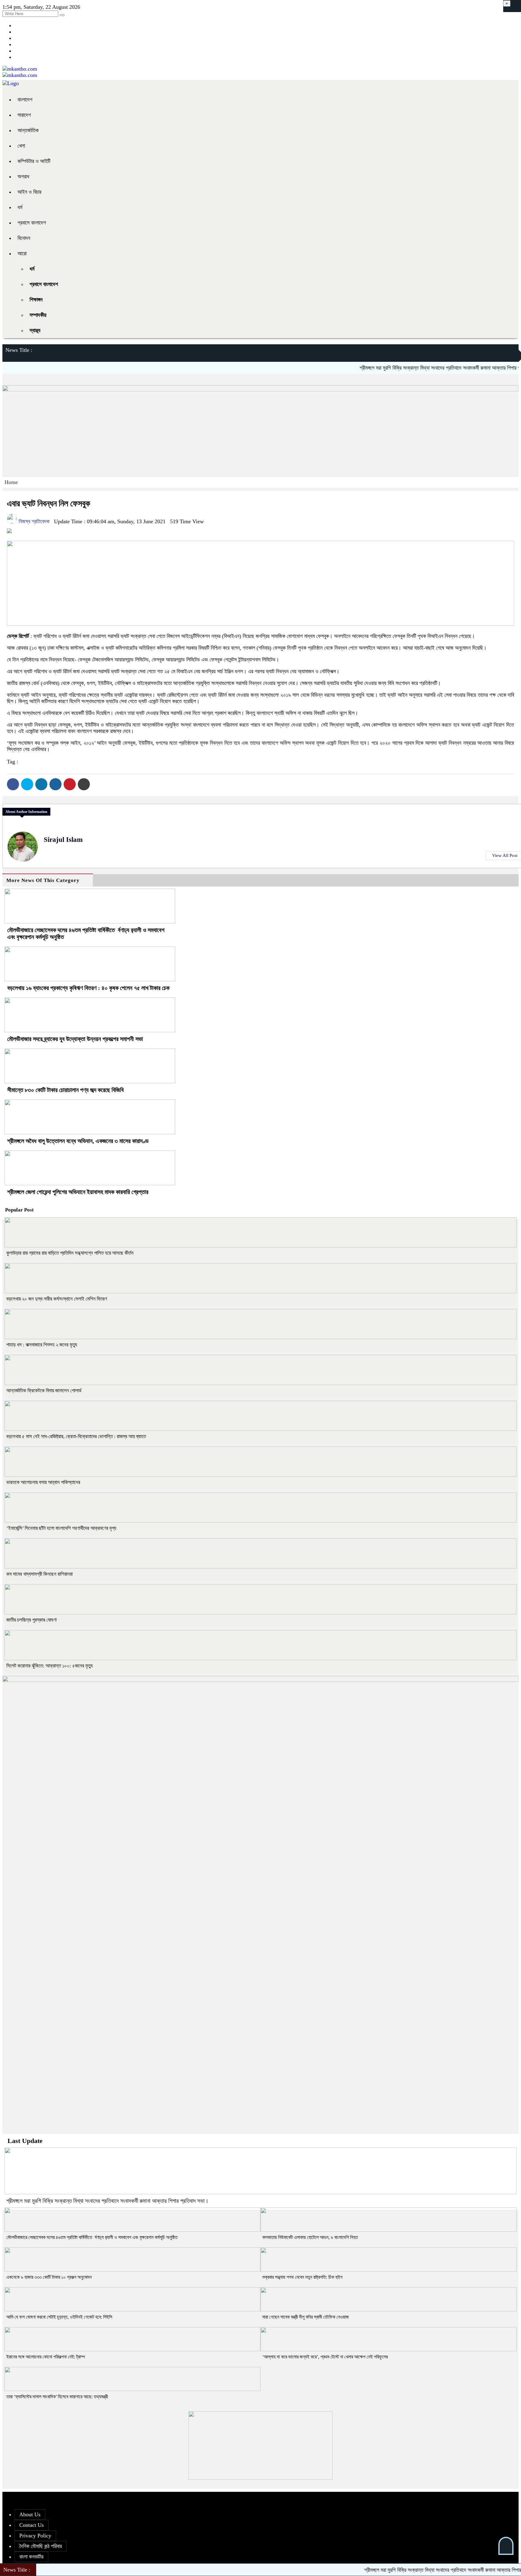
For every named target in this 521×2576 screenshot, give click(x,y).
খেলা (21, 146)
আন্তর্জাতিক (28, 130)
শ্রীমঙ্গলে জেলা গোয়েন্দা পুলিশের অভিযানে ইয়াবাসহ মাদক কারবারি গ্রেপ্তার (78, 1192)
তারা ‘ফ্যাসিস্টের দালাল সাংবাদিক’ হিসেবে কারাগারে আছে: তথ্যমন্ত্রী (57, 2397)
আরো (22, 253)
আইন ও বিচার (29, 192)
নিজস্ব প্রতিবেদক (33, 521)
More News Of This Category (43, 880)
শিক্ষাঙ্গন (36, 300)
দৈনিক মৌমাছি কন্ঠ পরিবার (41, 2546)
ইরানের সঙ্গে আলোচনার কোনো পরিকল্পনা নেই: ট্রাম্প (46, 2357)
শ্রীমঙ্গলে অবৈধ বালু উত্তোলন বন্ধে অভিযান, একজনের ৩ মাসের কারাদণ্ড (78, 1141)
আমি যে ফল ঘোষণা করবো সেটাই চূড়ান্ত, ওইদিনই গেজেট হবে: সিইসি (59, 2317)
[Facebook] (13, 784)
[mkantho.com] (20, 69)
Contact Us (32, 2525)
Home (11, 482)
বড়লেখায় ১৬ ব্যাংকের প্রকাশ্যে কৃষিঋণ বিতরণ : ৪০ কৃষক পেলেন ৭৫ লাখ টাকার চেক (88, 988)
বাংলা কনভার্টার (31, 2557)
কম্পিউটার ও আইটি (34, 161)
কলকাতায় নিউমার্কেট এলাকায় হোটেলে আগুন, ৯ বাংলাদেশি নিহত (310, 2237)
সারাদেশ (24, 115)
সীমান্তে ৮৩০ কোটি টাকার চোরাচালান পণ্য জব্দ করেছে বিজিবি (65, 1090)
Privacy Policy (35, 2536)
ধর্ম (20, 207)
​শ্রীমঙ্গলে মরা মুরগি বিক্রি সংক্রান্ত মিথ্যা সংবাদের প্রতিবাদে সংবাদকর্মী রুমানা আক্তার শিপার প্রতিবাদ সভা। (408, 368)
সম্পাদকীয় (38, 315)
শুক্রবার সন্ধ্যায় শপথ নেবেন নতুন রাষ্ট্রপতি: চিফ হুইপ (302, 2277)
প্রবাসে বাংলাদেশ (32, 223)
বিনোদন (24, 238)
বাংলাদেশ (25, 100)
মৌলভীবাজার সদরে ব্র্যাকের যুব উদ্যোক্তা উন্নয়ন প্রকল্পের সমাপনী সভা (75, 1039)
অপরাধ (23, 177)
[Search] (62, 15)
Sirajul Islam (63, 840)
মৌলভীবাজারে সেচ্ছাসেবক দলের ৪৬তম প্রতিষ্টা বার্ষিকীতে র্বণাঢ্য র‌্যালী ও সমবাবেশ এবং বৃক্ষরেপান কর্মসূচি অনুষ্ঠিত (92, 2237)
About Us (30, 2514)
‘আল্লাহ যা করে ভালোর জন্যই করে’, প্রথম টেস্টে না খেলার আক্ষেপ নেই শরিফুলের (325, 2357)
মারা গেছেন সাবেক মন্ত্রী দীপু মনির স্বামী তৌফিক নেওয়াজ (306, 2317)
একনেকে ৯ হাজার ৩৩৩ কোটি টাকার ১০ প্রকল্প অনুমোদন (49, 2277)
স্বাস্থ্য (35, 330)
